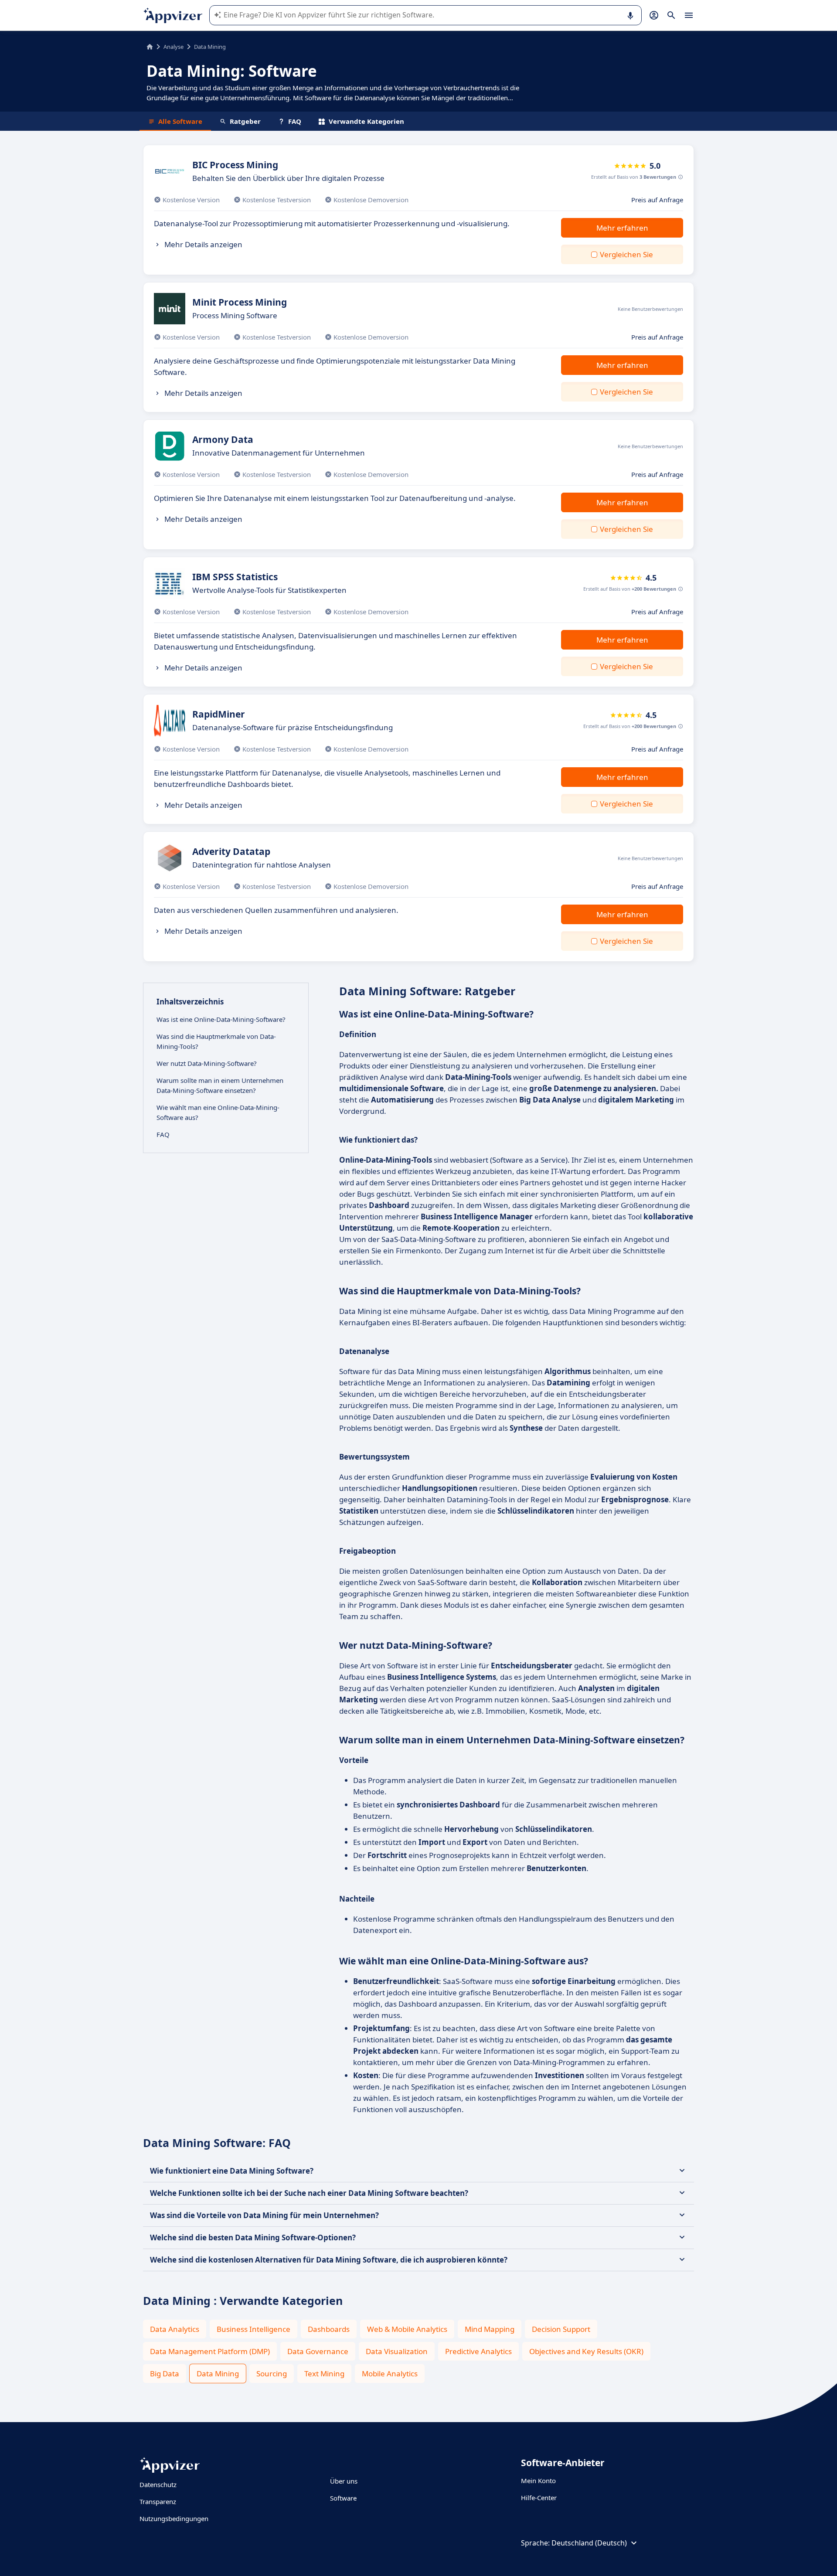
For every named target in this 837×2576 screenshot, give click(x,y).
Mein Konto (538, 2481)
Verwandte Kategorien (366, 121)
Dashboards (329, 2329)
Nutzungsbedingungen (174, 2518)
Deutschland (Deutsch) (589, 2543)
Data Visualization (397, 2351)
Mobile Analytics (390, 2374)
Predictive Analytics (478, 2351)
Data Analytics (175, 2329)
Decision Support (561, 2329)
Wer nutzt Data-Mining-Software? (207, 1063)
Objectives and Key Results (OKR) (586, 2351)
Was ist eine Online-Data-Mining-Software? (221, 1019)
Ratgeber (245, 121)
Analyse (174, 47)
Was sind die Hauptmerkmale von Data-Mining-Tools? (216, 1041)
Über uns (344, 2481)
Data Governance (318, 2351)
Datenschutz (158, 2484)
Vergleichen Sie (626, 254)
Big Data (165, 2374)
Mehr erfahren (622, 228)
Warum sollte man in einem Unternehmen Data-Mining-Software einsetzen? (220, 1085)
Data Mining (218, 2374)
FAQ (295, 121)
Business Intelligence (253, 2329)
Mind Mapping (490, 2329)
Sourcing (272, 2374)
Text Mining (324, 2374)
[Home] (150, 47)
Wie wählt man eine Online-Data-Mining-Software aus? (218, 1112)
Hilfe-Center (539, 2498)
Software (343, 2498)
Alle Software (180, 121)
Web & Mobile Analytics (407, 2329)
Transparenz (158, 2501)
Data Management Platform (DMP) (210, 2351)
